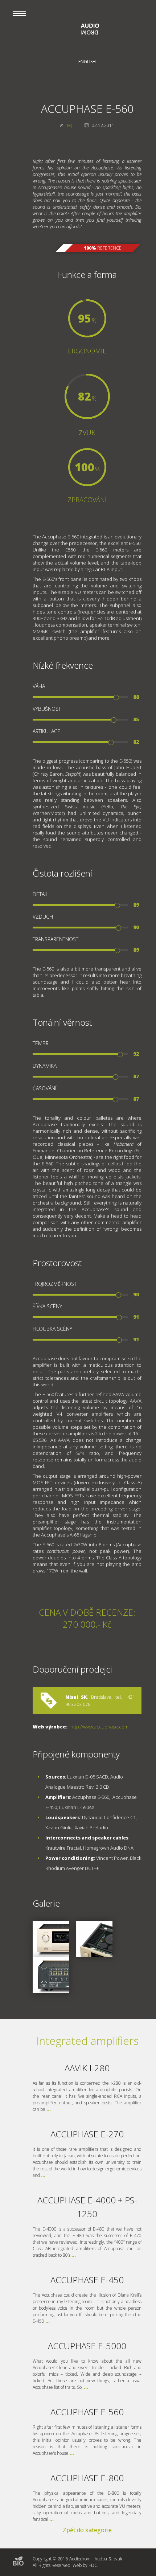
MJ (69, 125)
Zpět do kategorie (87, 2530)
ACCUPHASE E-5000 (87, 2346)
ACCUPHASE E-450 (87, 2280)
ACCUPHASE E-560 (87, 2412)
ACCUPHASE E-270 (87, 2134)
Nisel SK (76, 1697)
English (87, 61)
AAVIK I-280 (87, 2068)
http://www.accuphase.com (99, 1727)
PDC (93, 2565)
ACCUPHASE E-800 (87, 2478)
